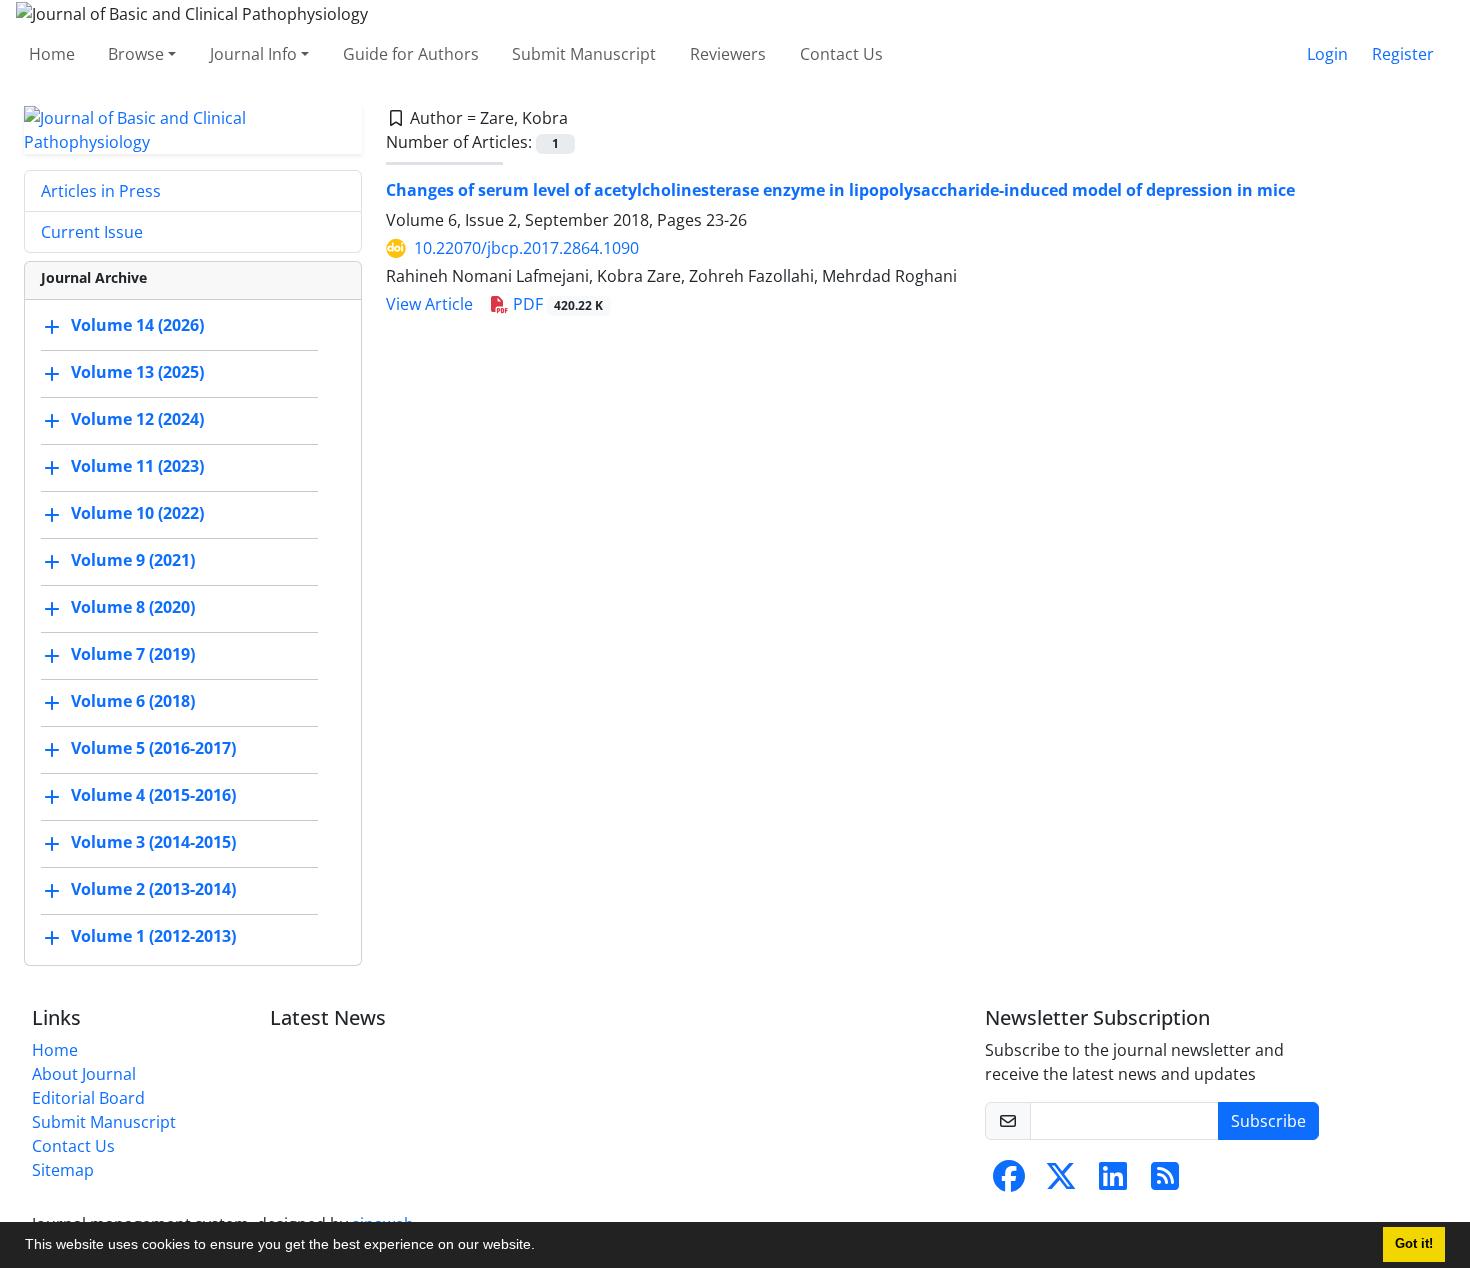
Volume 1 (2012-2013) (153, 936)
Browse (136, 54)
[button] (542, 1247)
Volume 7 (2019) (133, 654)
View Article (429, 304)
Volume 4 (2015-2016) (153, 795)
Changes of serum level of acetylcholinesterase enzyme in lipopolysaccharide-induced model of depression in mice (840, 190)
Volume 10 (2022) (137, 513)
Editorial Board (88, 1098)
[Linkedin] (1113, 1182)
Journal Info (253, 54)
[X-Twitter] (1061, 1182)
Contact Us (841, 54)
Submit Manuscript (584, 54)
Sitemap (63, 1170)
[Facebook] (1009, 1182)
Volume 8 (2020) (133, 607)
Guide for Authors (411, 54)
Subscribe (1268, 1121)
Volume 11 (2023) (137, 466)
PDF (556, 304)
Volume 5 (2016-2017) (153, 748)
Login (1327, 54)
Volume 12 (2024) (137, 419)
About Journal (84, 1074)
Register (1403, 54)
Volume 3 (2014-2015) (153, 842)
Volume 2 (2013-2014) (153, 889)
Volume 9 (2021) (133, 560)
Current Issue (92, 232)
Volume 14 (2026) (137, 325)
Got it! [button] (1414, 1244)
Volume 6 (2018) (133, 701)
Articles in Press (101, 191)
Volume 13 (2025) (137, 372)
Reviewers (728, 54)
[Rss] (1165, 1182)
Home (52, 54)
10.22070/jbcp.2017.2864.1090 (526, 248)
